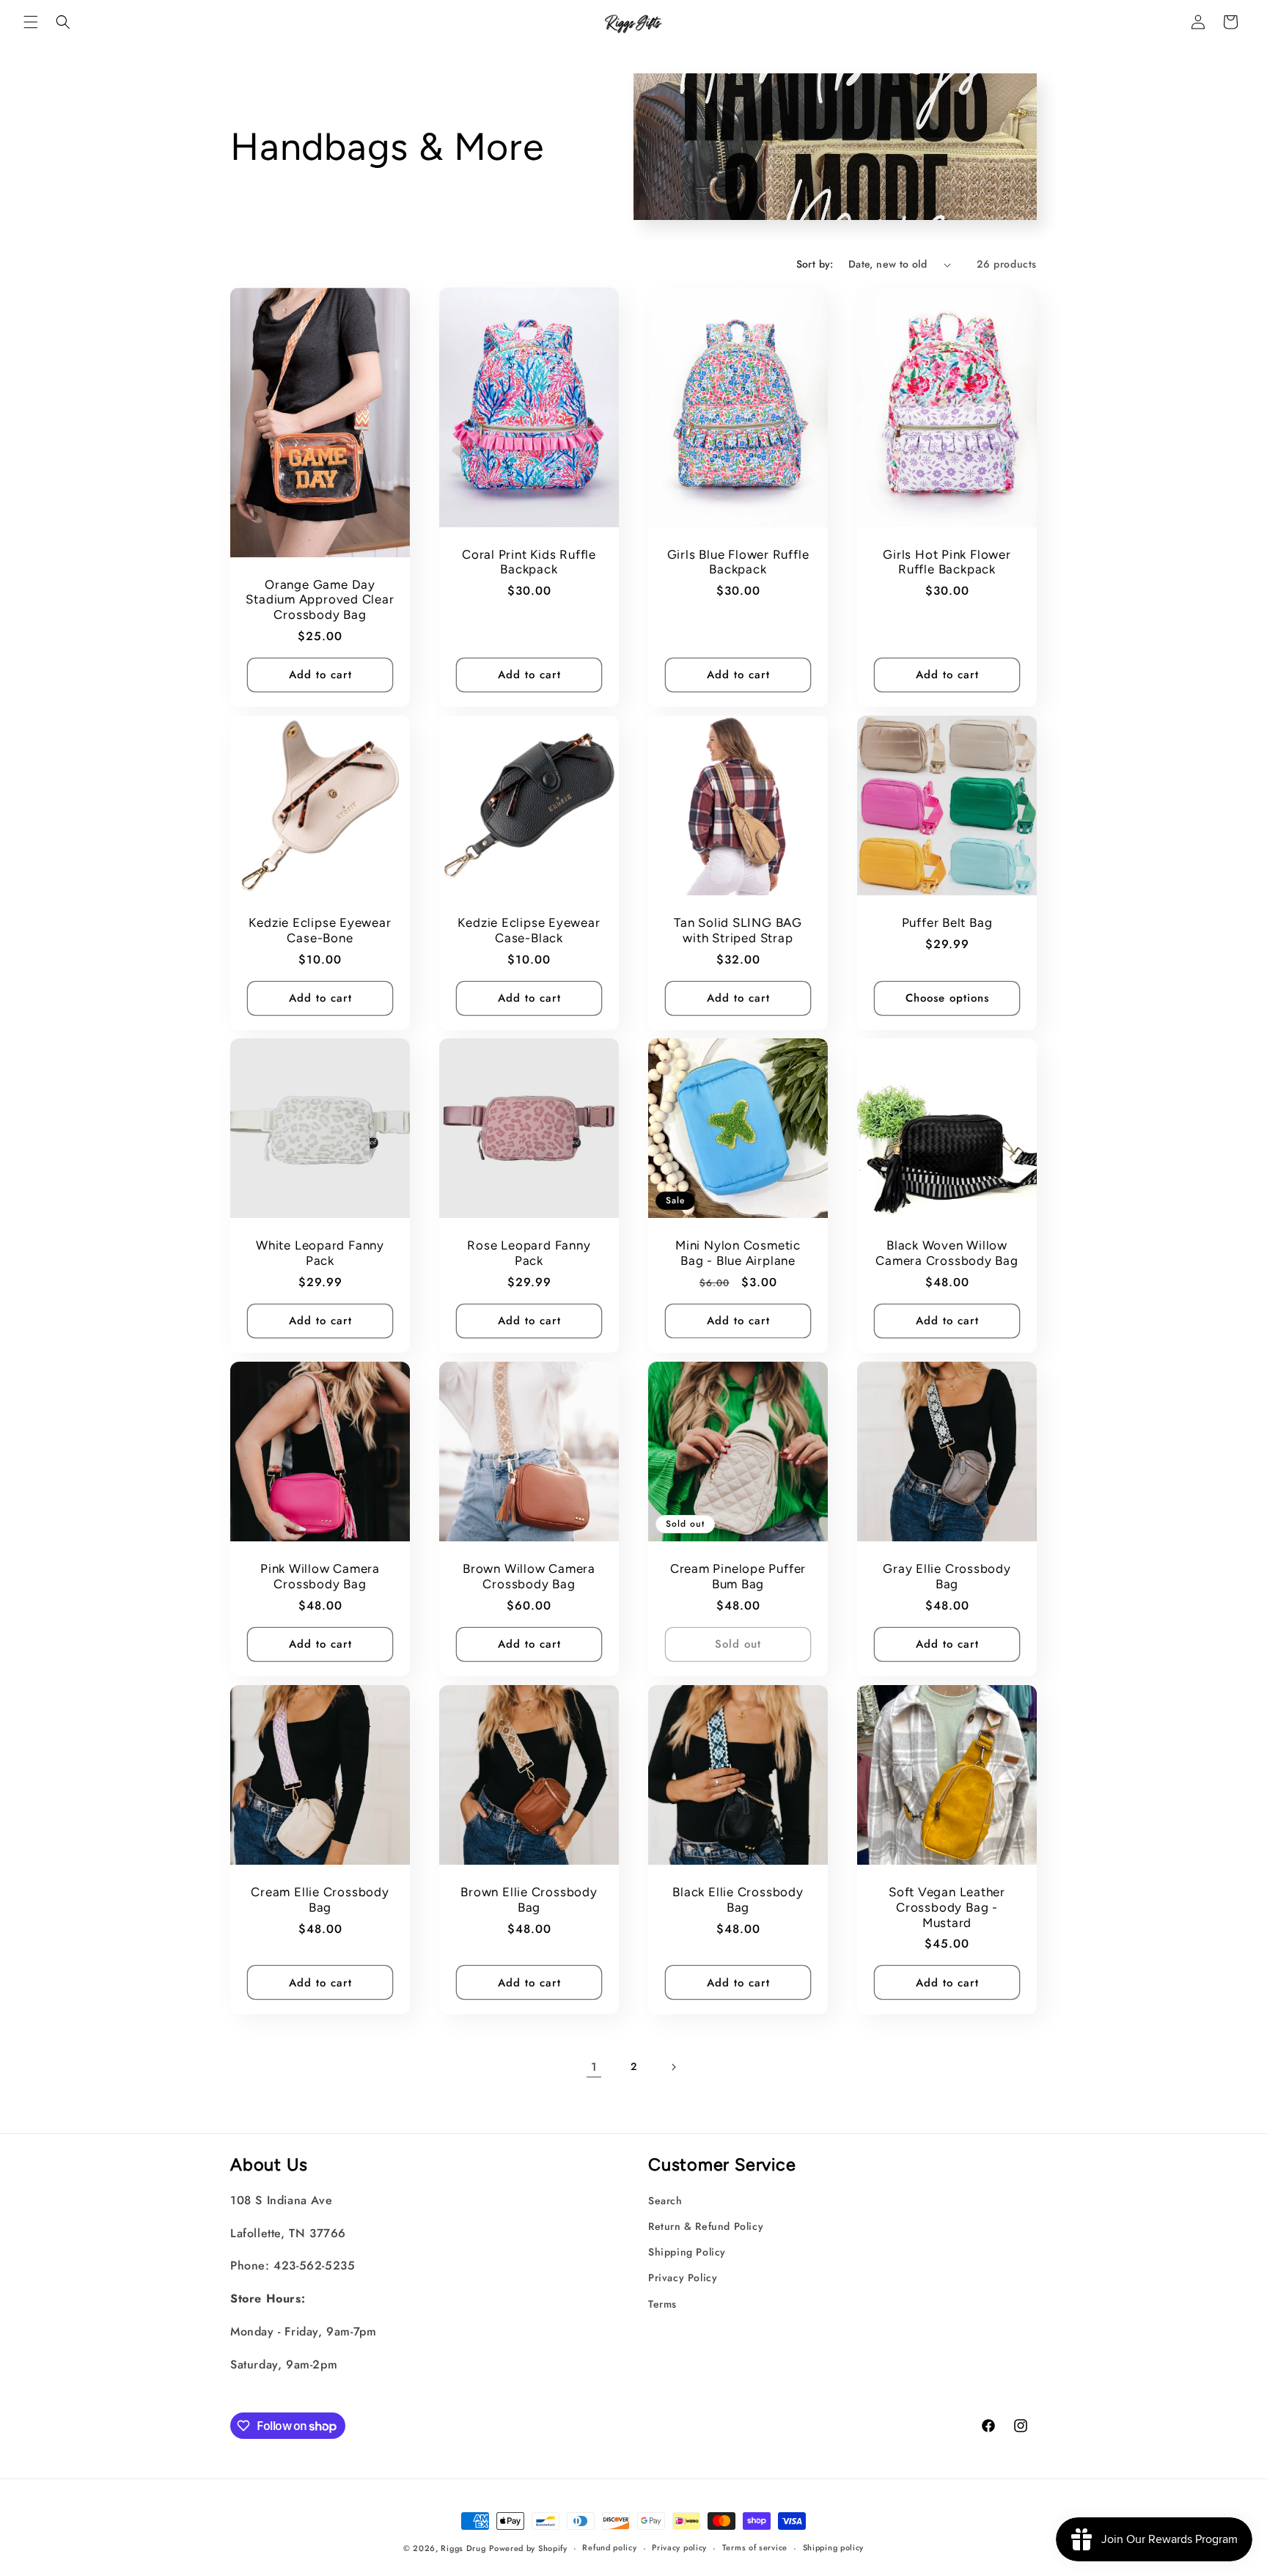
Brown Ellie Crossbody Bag (529, 1900)
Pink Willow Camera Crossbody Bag (320, 1576)
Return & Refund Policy (706, 2226)
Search (665, 2201)
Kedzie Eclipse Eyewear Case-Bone (320, 930)
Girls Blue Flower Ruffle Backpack (738, 562)
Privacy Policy (683, 2278)
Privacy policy (679, 2547)
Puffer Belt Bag (947, 922)
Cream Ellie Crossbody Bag (320, 1900)
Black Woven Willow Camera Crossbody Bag (947, 1253)
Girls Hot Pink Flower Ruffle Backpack (947, 562)
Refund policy (609, 2547)
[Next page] (673, 2067)
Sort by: (815, 264)
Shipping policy (834, 2547)
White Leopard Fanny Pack (320, 1253)
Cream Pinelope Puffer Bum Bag (738, 1576)
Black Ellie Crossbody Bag (738, 1900)
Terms (662, 2304)
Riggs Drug (463, 2548)
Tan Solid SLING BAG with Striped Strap (738, 930)
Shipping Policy (687, 2252)
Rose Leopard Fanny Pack (529, 1253)
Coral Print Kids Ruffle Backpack (529, 562)
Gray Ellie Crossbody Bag (947, 1576)
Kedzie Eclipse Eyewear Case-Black (529, 930)
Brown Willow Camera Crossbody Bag (529, 1576)
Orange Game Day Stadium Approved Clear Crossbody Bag (320, 600)
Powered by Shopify (528, 2548)
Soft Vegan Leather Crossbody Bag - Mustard (947, 1907)
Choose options (947, 998)
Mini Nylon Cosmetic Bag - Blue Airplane (738, 1253)
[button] (31, 22)
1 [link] (594, 2067)
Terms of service (755, 2547)
